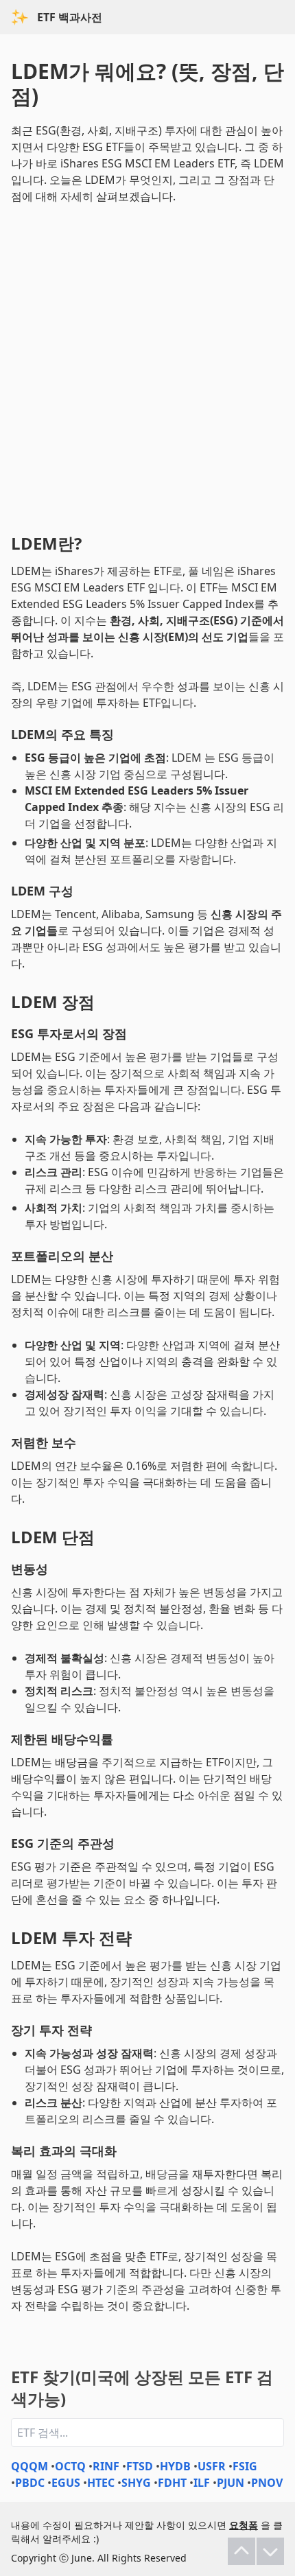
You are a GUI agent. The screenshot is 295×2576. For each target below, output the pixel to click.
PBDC (30, 2483)
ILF (202, 2483)
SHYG (136, 2483)
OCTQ (70, 2466)
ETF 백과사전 (70, 17)
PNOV (267, 2483)
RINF (106, 2466)
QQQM (29, 2466)
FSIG (245, 2466)
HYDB (175, 2466)
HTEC (101, 2483)
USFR (212, 2466)
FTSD (140, 2466)
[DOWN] (270, 2551)
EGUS (66, 2483)
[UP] (241, 2551)
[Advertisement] (147, 366)
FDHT (172, 2483)
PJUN (231, 2483)
